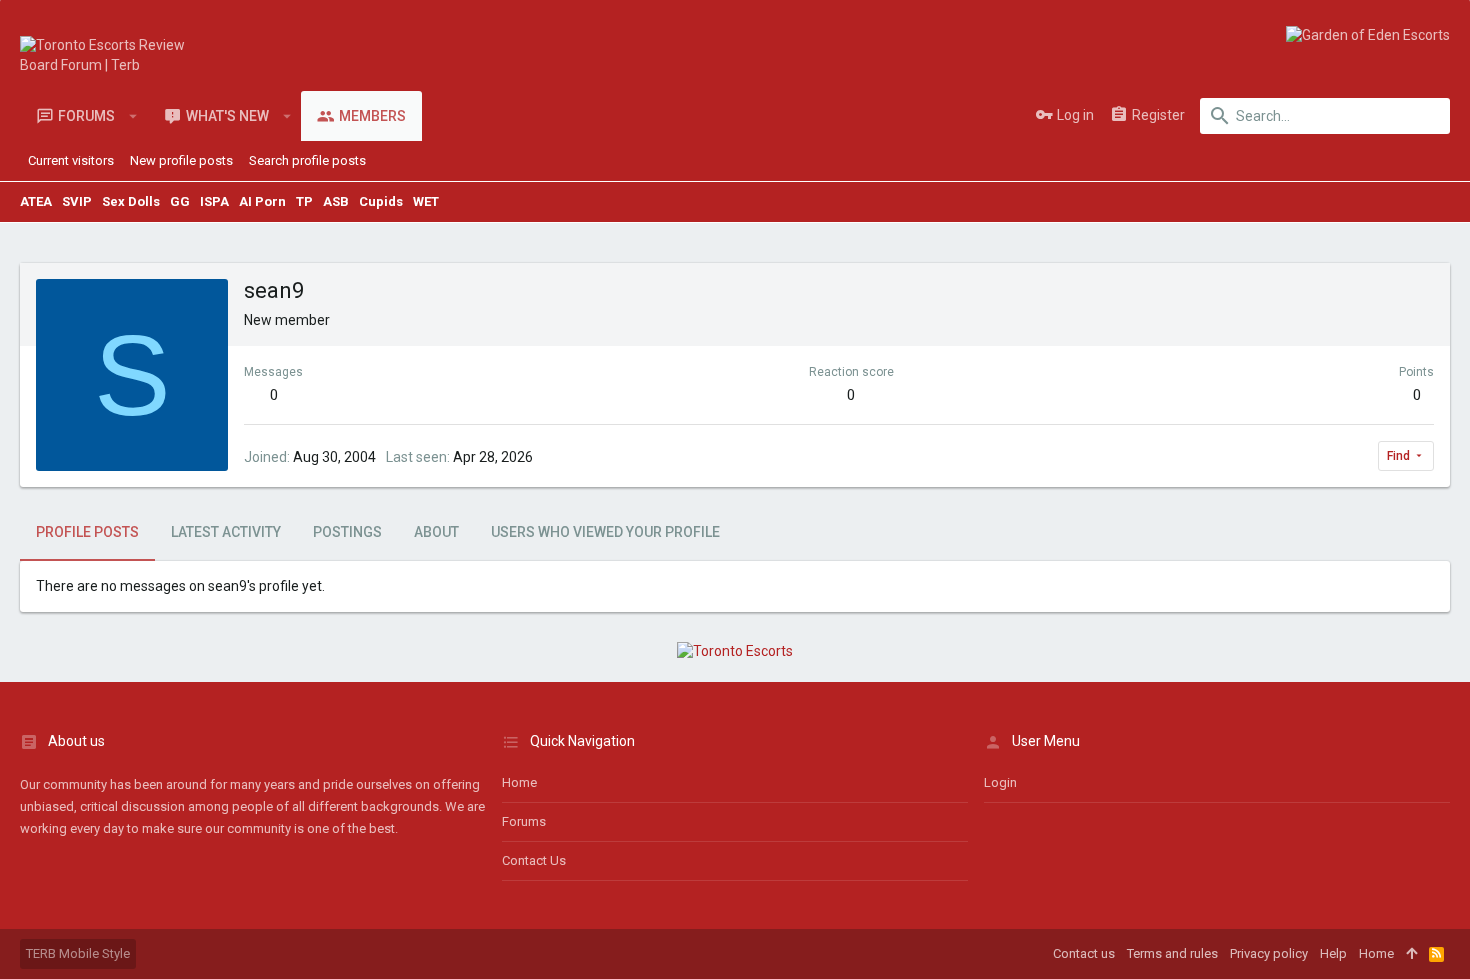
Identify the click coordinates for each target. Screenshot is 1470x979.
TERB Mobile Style (78, 953)
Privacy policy (1269, 953)
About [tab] (436, 532)
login (1000, 782)
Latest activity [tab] (226, 532)
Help (1333, 953)
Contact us (534, 860)
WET (426, 201)
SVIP (77, 201)
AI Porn (262, 201)
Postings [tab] (347, 532)
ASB (336, 201)
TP (304, 201)
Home (519, 782)
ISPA (214, 201)
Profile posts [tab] (87, 532)
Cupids (381, 201)
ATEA (36, 201)
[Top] (1411, 954)
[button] (133, 116)
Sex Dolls (131, 201)
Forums (524, 821)
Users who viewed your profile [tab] (605, 532)
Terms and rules (1172, 953)
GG (180, 201)
